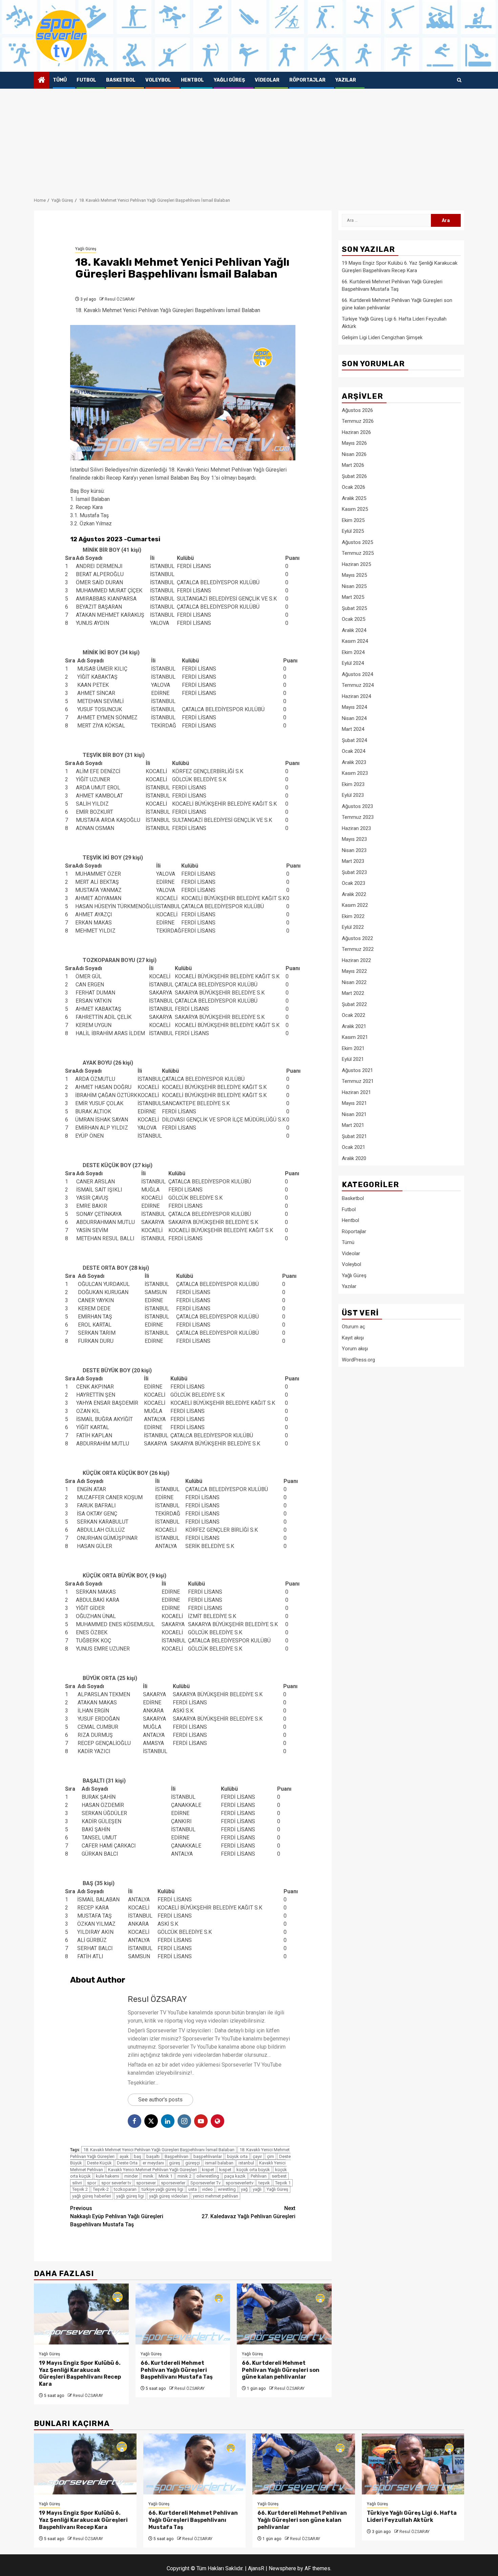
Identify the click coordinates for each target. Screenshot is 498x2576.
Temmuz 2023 (358, 817)
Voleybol (158, 80)
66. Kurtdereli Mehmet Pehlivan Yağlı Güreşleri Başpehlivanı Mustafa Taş (177, 2370)
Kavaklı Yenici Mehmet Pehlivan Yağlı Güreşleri (152, 2170)
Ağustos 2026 (357, 410)
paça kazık (235, 2176)
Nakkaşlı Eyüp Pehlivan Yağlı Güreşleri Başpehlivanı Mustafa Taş (117, 2216)
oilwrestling (208, 2176)
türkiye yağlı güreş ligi (162, 2189)
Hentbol (192, 80)
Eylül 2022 (353, 927)
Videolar (267, 80)
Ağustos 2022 (357, 938)
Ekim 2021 (353, 1048)
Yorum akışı (355, 1349)
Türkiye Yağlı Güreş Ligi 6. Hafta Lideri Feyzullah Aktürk (412, 2516)
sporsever (146, 2183)
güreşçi (193, 2163)
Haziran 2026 (356, 432)
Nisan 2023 (354, 850)
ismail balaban (219, 2163)
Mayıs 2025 (354, 575)
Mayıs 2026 (354, 443)
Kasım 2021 (355, 1037)
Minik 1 (165, 2176)
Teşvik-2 (101, 2189)
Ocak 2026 (354, 487)
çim (271, 2156)
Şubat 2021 (354, 1136)
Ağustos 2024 (357, 674)
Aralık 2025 (354, 498)
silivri (77, 2183)
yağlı (257, 2189)
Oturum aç (354, 1327)
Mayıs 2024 (354, 707)
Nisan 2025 (354, 586)
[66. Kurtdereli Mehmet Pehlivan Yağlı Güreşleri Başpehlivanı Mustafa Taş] (183, 2314)
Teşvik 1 (283, 2183)
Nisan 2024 (354, 718)
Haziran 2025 (356, 564)
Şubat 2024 (354, 740)
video (207, 2189)
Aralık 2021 (354, 1026)
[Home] (42, 81)
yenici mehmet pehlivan (215, 2196)
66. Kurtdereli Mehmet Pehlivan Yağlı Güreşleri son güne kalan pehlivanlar (281, 2370)
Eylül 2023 (353, 795)
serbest (279, 2176)
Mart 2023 (353, 861)
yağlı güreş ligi (130, 2196)
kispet (208, 2170)
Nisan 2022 (354, 982)
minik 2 (184, 2176)
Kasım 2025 (355, 509)
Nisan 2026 (354, 454)
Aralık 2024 (354, 630)
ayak (124, 2156)
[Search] (459, 80)
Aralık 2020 (354, 1158)
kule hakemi (108, 2176)
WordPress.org (358, 1359)
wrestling (227, 2189)
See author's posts (160, 2100)
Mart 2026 (353, 465)
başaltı (153, 2156)
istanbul (246, 2163)
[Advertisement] (249, 139)
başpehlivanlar (208, 2156)
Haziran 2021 (356, 1092)
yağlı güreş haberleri (92, 2196)
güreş (175, 2163)
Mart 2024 (353, 729)
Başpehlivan (177, 2156)
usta (193, 2189)
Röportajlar (307, 80)
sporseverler (173, 2183)
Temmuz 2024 (358, 685)
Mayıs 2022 (354, 971)
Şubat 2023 (354, 872)
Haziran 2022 (356, 960)
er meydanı (153, 2163)
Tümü (60, 80)
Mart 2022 (353, 993)
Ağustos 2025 (357, 542)
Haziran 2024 (356, 696)
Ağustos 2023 (357, 806)
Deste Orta (127, 2163)
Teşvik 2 (80, 2189)
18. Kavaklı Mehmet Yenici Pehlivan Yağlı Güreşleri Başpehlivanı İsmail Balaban (159, 2150)
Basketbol (121, 80)
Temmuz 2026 (358, 421)
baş (138, 2156)
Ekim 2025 (353, 520)
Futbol (86, 80)
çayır (257, 2156)
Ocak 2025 (354, 619)
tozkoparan (125, 2189)
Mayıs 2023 (354, 839)
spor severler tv (116, 2183)
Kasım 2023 (355, 773)
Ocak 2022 (354, 1015)
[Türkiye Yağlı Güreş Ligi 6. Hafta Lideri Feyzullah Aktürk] (413, 2464)
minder (131, 2176)
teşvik (264, 2183)
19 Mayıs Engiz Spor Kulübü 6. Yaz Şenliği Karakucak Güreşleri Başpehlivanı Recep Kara (80, 2373)
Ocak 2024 (354, 751)
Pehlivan (259, 2176)
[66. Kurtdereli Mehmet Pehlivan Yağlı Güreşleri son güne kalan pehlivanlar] (284, 2314)
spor (92, 2183)
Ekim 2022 (353, 916)
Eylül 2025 (353, 531)
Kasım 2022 (355, 905)
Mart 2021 (353, 1125)
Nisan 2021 (354, 1114)
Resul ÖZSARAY (120, 299)
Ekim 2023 (353, 784)
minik (148, 2176)
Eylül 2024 (353, 663)
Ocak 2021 (354, 1147)
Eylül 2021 (353, 1059)
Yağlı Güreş (229, 80)
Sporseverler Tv (205, 2183)
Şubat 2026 (354, 476)
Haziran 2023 (356, 828)
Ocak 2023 (354, 883)
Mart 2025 (353, 597)
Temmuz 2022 (358, 949)
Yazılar (346, 80)
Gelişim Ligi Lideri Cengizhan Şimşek (382, 337)
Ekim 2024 (353, 652)
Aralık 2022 (354, 894)
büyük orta (237, 2156)
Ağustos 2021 (357, 1070)
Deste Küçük (99, 2163)
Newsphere (282, 2568)
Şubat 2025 (354, 608)
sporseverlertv (240, 2183)
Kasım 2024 (355, 641)
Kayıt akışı (353, 1337)
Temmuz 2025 (358, 553)
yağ (244, 2189)
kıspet (225, 2170)
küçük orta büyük (253, 2170)
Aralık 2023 (354, 762)
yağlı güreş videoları (168, 2196)
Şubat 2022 (354, 1004)
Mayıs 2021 (354, 1103)
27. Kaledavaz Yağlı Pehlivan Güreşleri (248, 2212)
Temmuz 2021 (358, 1081)
